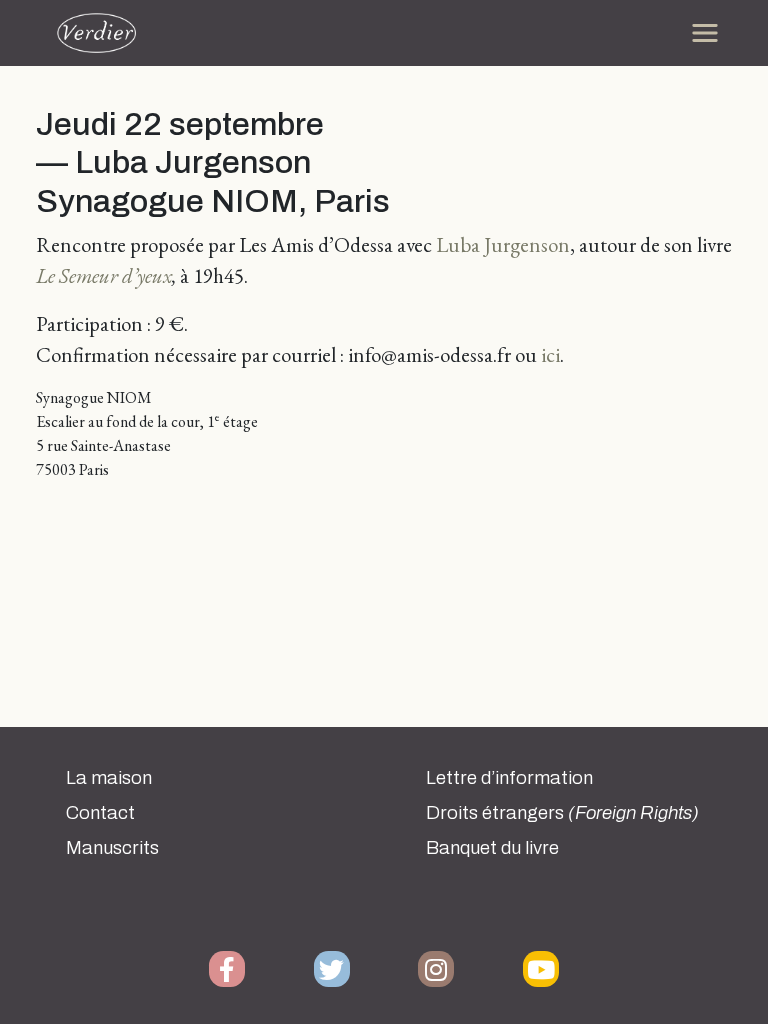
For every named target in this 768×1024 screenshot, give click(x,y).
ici (550, 354)
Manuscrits (112, 848)
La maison (109, 778)
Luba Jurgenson (503, 244)
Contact (100, 813)
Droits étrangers (562, 813)
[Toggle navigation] (705, 33)
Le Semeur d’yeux (104, 275)
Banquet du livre (492, 848)
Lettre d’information (509, 778)
